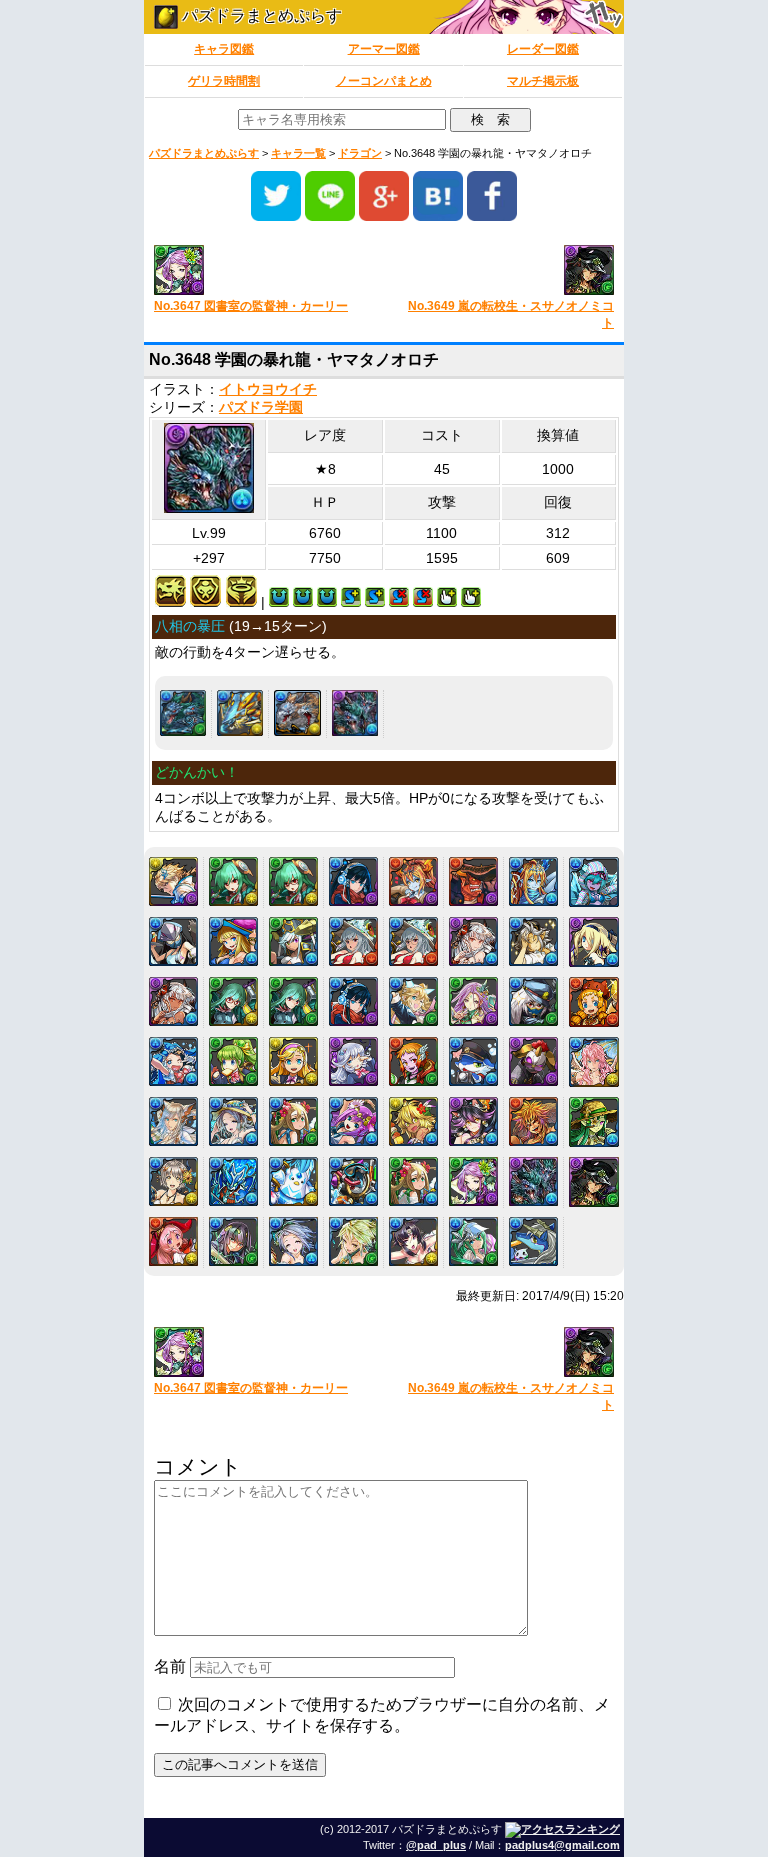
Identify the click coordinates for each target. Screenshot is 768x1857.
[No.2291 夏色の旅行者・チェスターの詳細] (533, 941)
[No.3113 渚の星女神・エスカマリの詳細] (233, 1121)
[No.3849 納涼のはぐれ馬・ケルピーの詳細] (533, 1241)
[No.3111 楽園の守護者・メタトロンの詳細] (594, 1062)
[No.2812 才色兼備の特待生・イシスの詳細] (353, 1001)
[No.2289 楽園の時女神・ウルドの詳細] (413, 941)
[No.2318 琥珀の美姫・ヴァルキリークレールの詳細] (173, 1001)
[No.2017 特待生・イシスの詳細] (353, 881)
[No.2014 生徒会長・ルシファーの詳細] (173, 881)
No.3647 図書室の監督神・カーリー (251, 306)
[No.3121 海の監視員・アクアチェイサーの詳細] (233, 1181)
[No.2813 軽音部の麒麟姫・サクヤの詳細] (413, 1001)
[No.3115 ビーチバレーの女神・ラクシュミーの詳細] (353, 1121)
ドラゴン (360, 153)
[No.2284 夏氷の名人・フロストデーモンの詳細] (594, 882)
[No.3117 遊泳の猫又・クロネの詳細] (473, 1121)
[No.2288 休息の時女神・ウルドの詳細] (353, 941)
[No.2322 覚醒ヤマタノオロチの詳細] (183, 713)
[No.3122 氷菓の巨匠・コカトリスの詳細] (293, 1181)
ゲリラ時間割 (224, 81)
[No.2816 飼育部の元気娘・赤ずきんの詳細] (594, 1002)
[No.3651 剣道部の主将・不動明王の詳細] (233, 1241)
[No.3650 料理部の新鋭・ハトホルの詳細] (173, 1241)
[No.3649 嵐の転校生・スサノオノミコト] (506, 271)
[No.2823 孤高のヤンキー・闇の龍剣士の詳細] (533, 1061)
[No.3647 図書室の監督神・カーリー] (261, 271)
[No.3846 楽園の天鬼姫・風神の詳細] (353, 1241)
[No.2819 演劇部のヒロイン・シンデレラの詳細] (293, 1061)
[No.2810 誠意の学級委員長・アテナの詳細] (233, 1001)
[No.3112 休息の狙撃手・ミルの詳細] (173, 1121)
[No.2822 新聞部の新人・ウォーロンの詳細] (473, 1061)
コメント (198, 1466)
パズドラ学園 (261, 407)
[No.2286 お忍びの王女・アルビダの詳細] (233, 941)
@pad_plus (436, 1845)
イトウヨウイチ (268, 389)
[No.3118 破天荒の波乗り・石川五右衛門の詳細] (533, 1121)
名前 (170, 1666)
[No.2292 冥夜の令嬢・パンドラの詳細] (594, 942)
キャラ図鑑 (224, 49)
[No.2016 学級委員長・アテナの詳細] (293, 881)
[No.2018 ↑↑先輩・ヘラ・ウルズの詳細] (413, 881)
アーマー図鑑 (384, 49)
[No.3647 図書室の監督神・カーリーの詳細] (473, 1181)
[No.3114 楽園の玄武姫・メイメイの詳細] (293, 1121)
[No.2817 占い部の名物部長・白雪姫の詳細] (173, 1061)
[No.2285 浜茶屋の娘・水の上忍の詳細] (173, 941)
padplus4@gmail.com (562, 1845)
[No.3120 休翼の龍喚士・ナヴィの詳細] (173, 1181)
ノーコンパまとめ (384, 81)
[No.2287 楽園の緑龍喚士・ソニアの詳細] (293, 941)
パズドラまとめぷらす (260, 15)
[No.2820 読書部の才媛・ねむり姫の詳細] (353, 1061)
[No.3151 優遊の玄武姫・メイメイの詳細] (413, 1181)
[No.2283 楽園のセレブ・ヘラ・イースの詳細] (533, 881)
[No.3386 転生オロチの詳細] (297, 713)
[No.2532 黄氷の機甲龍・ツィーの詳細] (240, 713)
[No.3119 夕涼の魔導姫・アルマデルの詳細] (594, 1122)
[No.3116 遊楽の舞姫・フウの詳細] (413, 1121)
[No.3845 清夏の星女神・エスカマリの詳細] (293, 1241)
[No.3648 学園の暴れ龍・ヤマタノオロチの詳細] (355, 713)
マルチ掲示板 (543, 81)
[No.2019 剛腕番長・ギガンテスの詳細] (473, 881)
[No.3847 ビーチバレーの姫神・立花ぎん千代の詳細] (413, 1241)
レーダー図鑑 (543, 49)
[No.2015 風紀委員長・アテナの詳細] (233, 881)
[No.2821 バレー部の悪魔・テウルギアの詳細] (413, 1061)
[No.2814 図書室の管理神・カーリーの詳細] (473, 1001)
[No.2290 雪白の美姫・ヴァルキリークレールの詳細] (473, 941)
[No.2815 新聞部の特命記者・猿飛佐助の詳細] (533, 1001)
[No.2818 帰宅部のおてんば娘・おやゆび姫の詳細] (233, 1061)
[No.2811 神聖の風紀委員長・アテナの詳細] (293, 1001)
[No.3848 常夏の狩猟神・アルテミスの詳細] (473, 1241)
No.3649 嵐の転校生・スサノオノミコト (511, 314)
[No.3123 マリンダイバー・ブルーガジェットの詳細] (353, 1181)
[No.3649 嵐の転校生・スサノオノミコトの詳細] (594, 1182)
